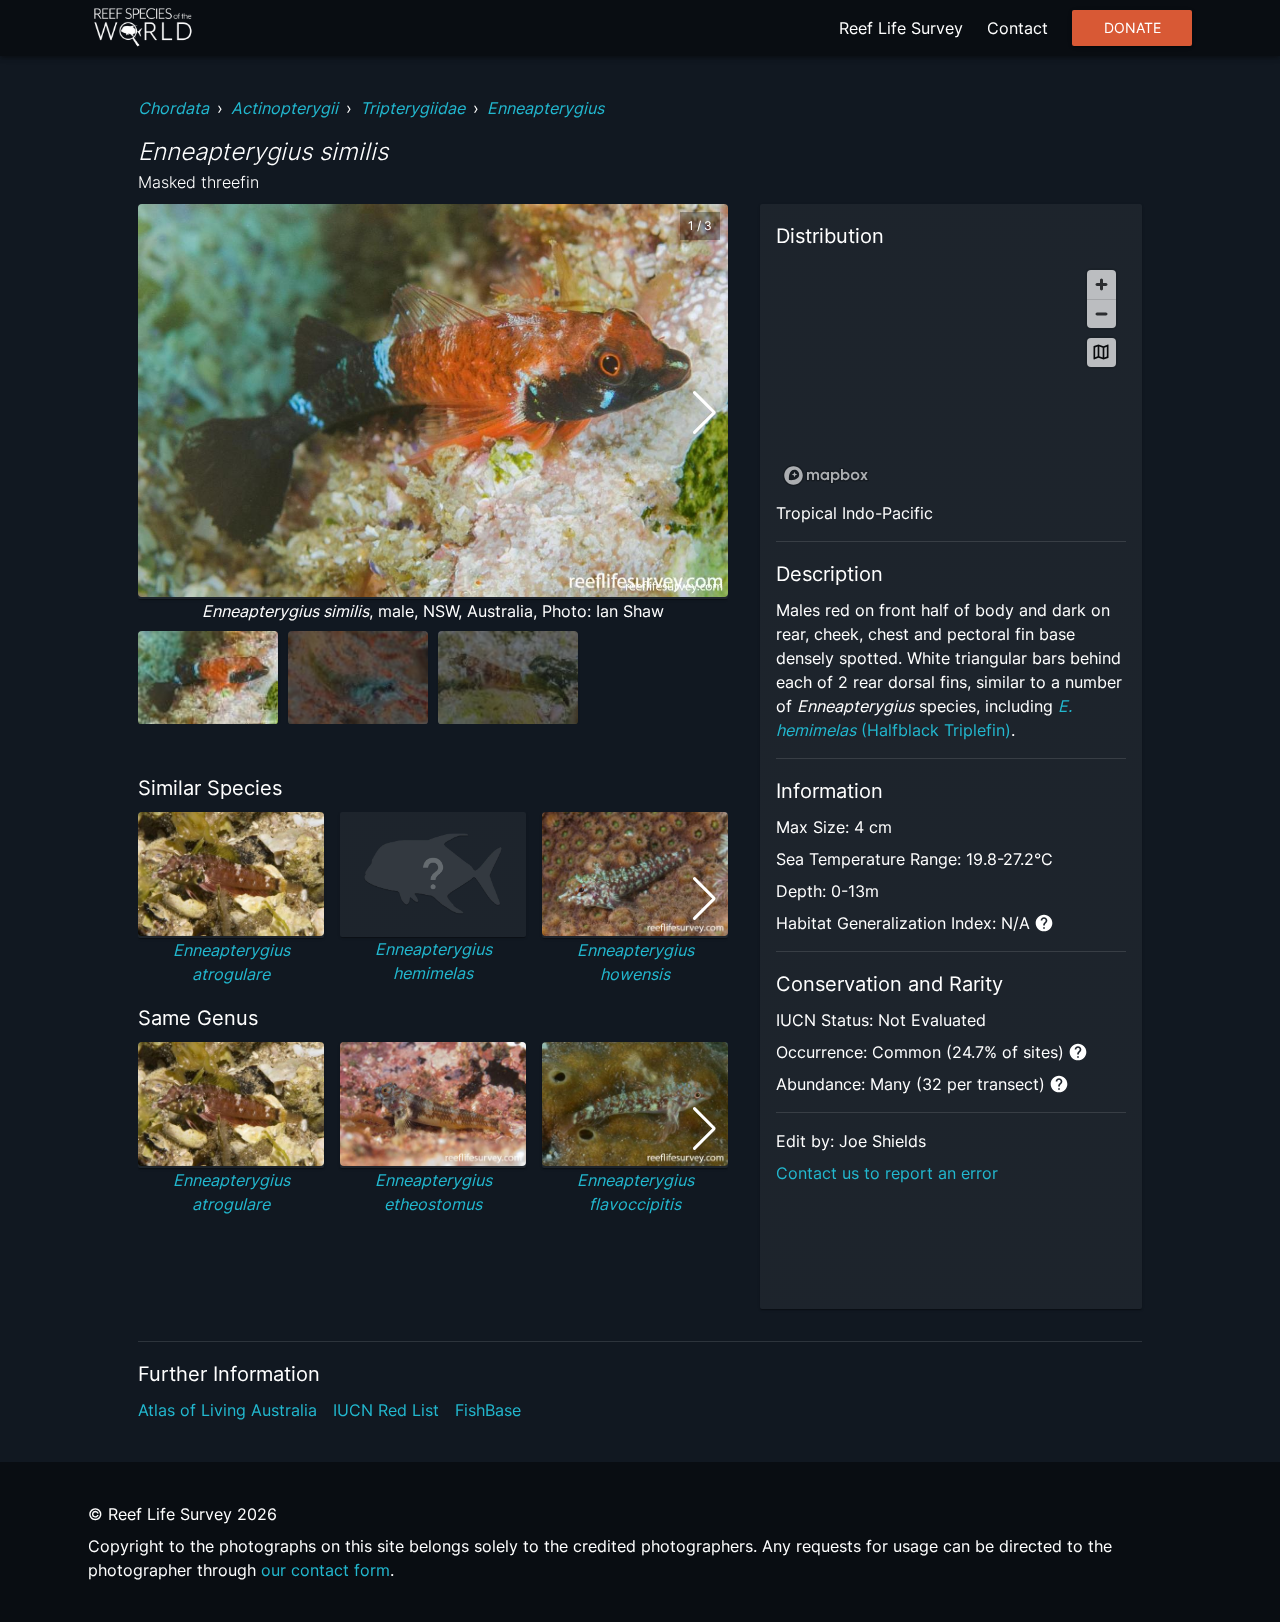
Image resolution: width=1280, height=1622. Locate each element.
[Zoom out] (1101, 313)
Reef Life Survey (901, 28)
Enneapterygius (545, 108)
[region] (951, 376)
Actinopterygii (284, 108)
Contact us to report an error (887, 1173)
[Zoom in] (1101, 284)
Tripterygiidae (412, 108)
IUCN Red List (386, 1410)
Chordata (173, 108)
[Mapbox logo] (826, 475)
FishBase (488, 1410)
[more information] (1044, 923)
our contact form (325, 1570)
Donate (1132, 28)
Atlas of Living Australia (227, 1410)
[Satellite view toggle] (1101, 352)
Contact (1017, 28)
